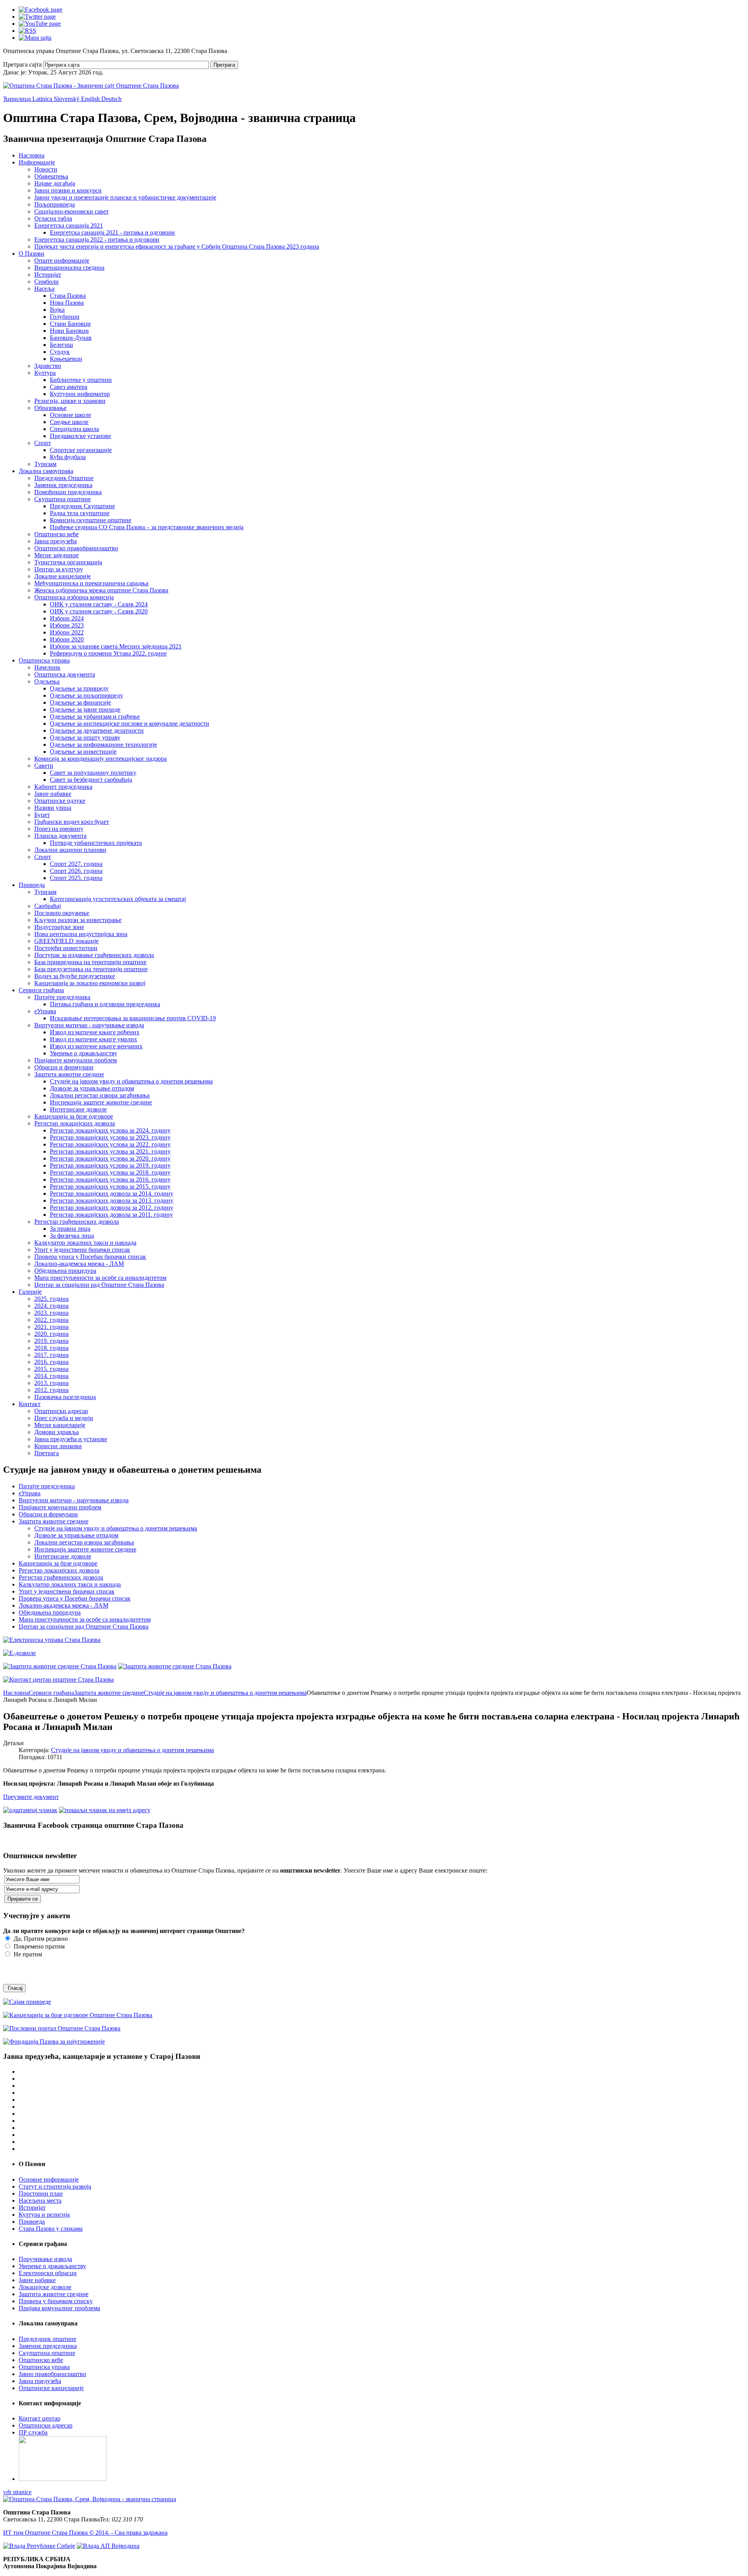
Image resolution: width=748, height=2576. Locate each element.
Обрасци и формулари (64, 1067)
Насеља (44, 289)
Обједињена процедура (65, 1271)
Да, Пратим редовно (40, 1939)
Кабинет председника (63, 787)
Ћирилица (18, 99)
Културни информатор (80, 394)
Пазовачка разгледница (65, 1397)
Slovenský (67, 99)
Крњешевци (66, 359)
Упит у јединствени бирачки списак (82, 1250)
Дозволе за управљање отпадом (92, 1088)
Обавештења (51, 176)
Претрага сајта (22, 64)
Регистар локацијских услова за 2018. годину (110, 1172)
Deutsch (111, 99)
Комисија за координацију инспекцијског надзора (101, 759)
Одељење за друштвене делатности (97, 731)
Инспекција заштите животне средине (101, 1102)
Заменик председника (63, 485)
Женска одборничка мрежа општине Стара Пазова (101, 590)
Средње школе (69, 422)
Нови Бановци (69, 331)
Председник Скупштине (82, 506)
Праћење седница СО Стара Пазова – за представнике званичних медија (147, 527)
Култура (45, 373)
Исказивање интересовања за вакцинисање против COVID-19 (133, 1018)
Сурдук (60, 352)
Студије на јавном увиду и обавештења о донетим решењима (131, 1081)
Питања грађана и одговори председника (105, 1004)
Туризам (45, 464)
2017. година (51, 1355)
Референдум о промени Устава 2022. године (108, 653)
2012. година (51, 1390)
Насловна (32, 155)
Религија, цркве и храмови (70, 401)
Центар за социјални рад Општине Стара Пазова (99, 1285)
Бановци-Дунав (71, 338)
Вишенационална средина (69, 268)
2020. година (51, 1334)
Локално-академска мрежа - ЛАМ (79, 1264)
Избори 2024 (67, 618)
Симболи (47, 282)
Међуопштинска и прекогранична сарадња (91, 583)
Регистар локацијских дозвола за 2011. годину (111, 1215)
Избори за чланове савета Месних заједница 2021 (116, 646)
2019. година (51, 1341)
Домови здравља (56, 1432)
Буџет (42, 815)
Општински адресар (61, 1411)
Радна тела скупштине (80, 513)
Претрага (224, 65)
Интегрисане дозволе (78, 1109)
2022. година (51, 1320)
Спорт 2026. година (76, 871)
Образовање (50, 408)
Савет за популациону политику (93, 773)
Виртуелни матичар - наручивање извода (89, 1025)
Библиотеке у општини (81, 380)
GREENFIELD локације (66, 941)
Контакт (30, 1404)
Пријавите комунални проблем (76, 1060)
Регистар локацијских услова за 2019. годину (110, 1165)
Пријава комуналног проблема (59, 2308)
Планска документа (60, 836)
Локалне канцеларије (63, 576)
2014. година (51, 1376)
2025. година (51, 1299)
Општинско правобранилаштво (76, 548)
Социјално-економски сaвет (71, 211)
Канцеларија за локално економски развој (90, 983)
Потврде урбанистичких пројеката (96, 843)
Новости (46, 169)
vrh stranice (17, 2492)
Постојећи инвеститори (66, 948)
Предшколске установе (80, 436)
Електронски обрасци (48, 2273)
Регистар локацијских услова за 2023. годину (110, 1137)
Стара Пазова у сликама (51, 2229)
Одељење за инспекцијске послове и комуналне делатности (130, 724)
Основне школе (71, 415)
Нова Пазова (67, 303)
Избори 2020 (67, 639)
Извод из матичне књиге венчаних (96, 1046)
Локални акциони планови (70, 850)
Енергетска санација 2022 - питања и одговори (97, 239)
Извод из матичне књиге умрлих (93, 1039)
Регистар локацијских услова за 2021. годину (110, 1151)
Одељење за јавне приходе (85, 709)
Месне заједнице (56, 555)
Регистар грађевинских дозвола (77, 1222)
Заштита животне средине (69, 1074)
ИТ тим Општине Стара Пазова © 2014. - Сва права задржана (85, 2533)
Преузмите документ (31, 1797)
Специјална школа (74, 429)
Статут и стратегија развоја (55, 2186)
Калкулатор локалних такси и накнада (85, 1243)
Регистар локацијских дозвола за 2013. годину (112, 1201)
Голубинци (65, 317)
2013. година (51, 1383)
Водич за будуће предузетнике (75, 976)
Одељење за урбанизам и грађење (95, 716)
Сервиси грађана (41, 990)
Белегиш (61, 345)
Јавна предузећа (56, 541)
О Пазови (32, 254)
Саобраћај (48, 906)
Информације (37, 162)
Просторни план (41, 2193)
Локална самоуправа (46, 471)
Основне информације (49, 2179)
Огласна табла (53, 218)
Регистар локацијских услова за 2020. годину (110, 1158)
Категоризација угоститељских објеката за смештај (118, 899)
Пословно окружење (62, 913)
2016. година (51, 1362)
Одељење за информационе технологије (103, 745)
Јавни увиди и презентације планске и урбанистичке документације (125, 197)
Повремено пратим (38, 1946)
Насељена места (40, 2201)
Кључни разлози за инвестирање (78, 920)
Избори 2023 (67, 625)
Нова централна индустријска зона (81, 934)
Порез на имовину (59, 829)
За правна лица (70, 1229)
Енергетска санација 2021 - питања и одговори (112, 232)
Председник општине (48, 2339)
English (91, 99)
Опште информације (62, 261)
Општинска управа (44, 660)
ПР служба (33, 2432)
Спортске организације (81, 450)
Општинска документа (65, 674)
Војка (57, 310)
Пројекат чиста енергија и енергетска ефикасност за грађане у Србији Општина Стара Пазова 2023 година (177, 246)
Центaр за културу (59, 569)
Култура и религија (44, 2215)
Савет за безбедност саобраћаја (91, 780)
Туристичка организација (68, 562)
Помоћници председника (68, 492)
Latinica (43, 99)
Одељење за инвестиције (83, 752)
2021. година (51, 1327)
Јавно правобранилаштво (52, 2374)
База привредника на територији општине (90, 962)
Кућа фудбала (68, 457)
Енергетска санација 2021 (69, 225)
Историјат (48, 275)
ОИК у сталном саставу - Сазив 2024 (99, 604)
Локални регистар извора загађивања (100, 1095)
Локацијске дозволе (45, 2287)
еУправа (45, 1011)
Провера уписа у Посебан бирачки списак (90, 1257)
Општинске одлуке (60, 801)
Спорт (43, 443)
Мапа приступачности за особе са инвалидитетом (100, 1278)
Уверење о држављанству (84, 1053)
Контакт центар (40, 2418)
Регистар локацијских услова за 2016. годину (110, 1179)
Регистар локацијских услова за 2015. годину (110, 1186)
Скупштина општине (63, 499)
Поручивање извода (45, 2259)
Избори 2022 (67, 632)
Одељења (47, 681)
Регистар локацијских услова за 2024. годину (110, 1130)
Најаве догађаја (55, 183)
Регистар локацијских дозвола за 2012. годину (112, 1208)
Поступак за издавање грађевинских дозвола (94, 955)
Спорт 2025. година (76, 878)
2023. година (51, 1313)
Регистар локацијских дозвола (75, 1123)
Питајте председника (62, 997)
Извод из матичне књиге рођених (95, 1032)
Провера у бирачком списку (56, 2301)
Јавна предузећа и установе (71, 1439)
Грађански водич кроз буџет (72, 822)
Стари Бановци (70, 324)
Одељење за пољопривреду (86, 695)
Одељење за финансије (80, 702)
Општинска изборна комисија (74, 597)
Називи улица (53, 808)
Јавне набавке (53, 794)
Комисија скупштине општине (91, 520)
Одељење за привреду (79, 688)
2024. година (51, 1306)
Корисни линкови (58, 1446)
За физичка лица (72, 1236)
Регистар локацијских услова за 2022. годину (110, 1144)
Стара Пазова (68, 296)
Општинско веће (56, 534)
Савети (44, 766)
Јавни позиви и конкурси (68, 190)
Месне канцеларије (60, 1425)
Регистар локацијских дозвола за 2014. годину (112, 1193)
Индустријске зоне (59, 927)
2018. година (51, 1348)
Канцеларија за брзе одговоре (74, 1116)
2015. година (51, 1369)
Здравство (48, 366)
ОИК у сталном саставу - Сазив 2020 (99, 611)
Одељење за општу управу (85, 738)
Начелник (47, 667)
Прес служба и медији (64, 1418)
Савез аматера (69, 387)
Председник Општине (64, 478)
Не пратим (27, 1954)
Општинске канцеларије (51, 2388)
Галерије (30, 1292)
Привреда (32, 885)
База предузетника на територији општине (91, 969)
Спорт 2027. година (76, 864)
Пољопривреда (55, 204)
